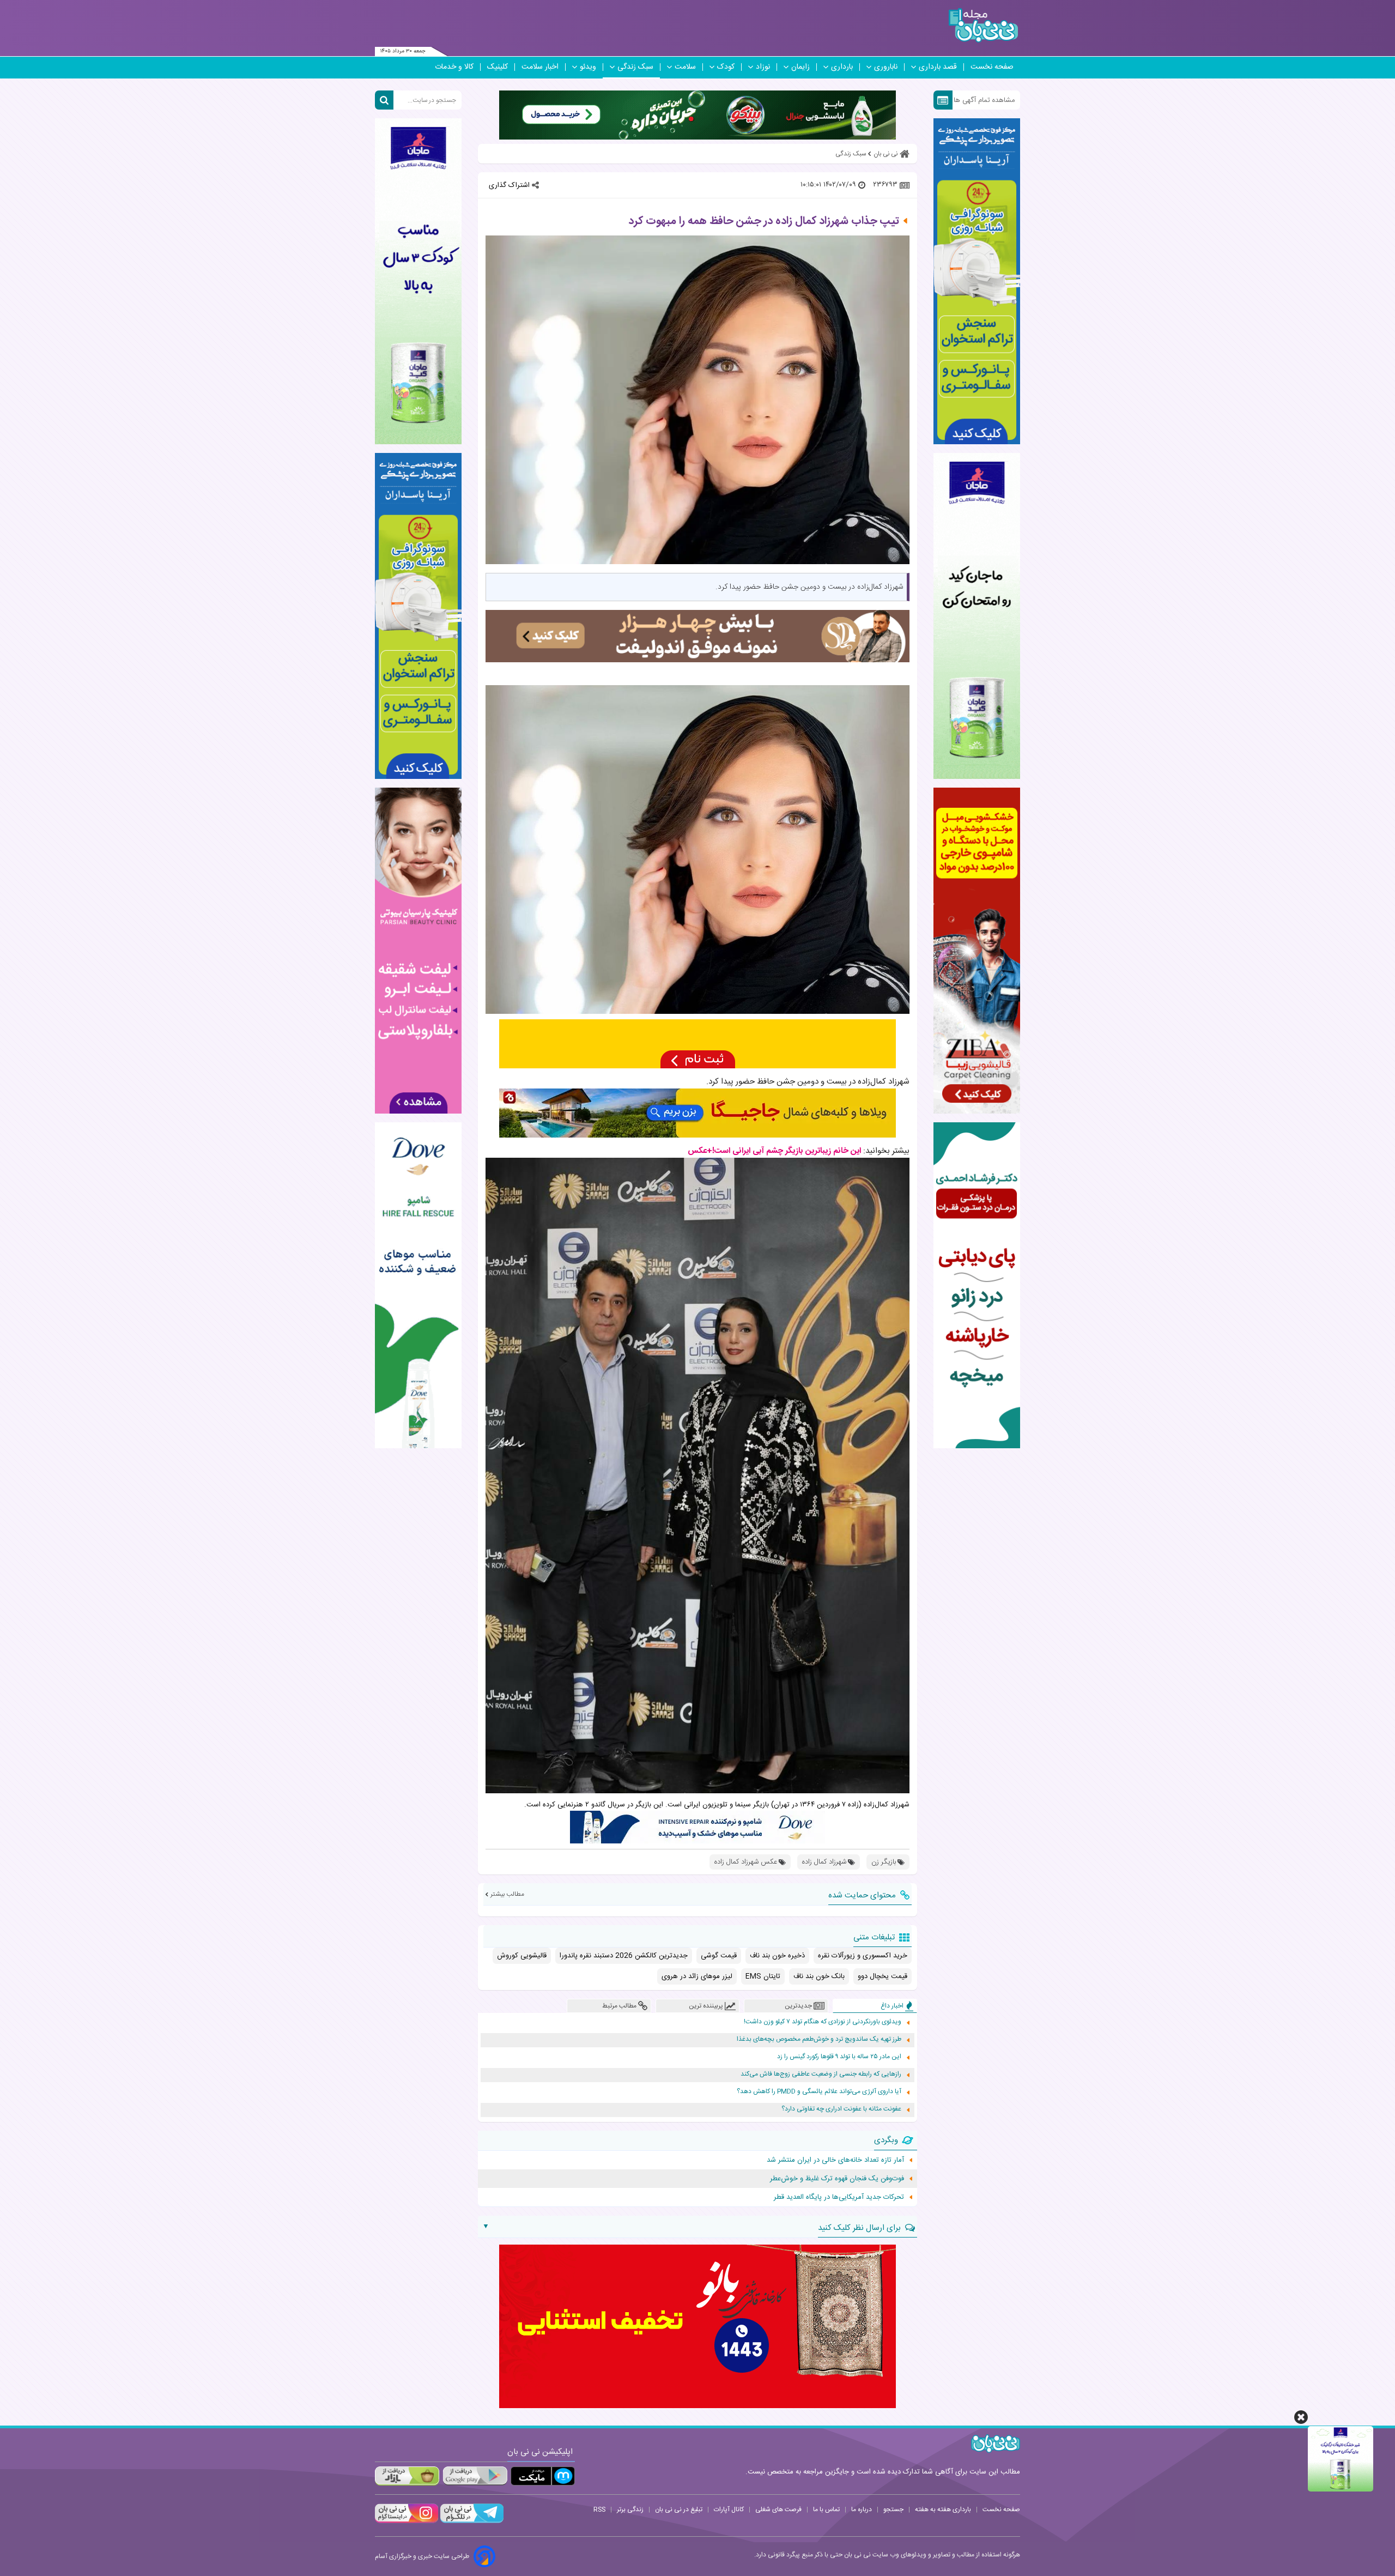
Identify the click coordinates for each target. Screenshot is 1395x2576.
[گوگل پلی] (475, 2476)
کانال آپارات (729, 2510)
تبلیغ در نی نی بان (679, 2510)
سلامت (685, 67)
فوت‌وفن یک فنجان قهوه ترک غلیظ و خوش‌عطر (837, 2179)
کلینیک (498, 67)
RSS (599, 2510)
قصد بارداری (938, 67)
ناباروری (886, 67)
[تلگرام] (471, 2521)
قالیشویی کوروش (522, 1956)
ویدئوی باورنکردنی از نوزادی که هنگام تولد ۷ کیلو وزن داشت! (823, 2022)
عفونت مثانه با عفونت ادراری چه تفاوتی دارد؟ (841, 2109)
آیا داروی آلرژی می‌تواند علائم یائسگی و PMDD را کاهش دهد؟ (819, 2092)
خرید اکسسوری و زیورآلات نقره (863, 1956)
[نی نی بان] (983, 25)
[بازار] (407, 2476)
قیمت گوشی (719, 1956)
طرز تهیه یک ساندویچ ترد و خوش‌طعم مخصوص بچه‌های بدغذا (819, 2039)
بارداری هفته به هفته (943, 2510)
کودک (726, 67)
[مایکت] (543, 2476)
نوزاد (763, 67)
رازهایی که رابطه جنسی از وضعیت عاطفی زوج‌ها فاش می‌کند (821, 2074)
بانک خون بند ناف (819, 1976)
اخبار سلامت (540, 67)
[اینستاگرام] (407, 2521)
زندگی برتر (630, 2510)
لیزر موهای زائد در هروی (697, 1976)
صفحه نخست (992, 67)
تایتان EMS (763, 1976)
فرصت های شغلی (778, 2510)
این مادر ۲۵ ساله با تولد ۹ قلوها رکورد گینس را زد (839, 2057)
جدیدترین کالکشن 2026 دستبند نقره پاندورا (624, 1956)
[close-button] (1301, 2417)
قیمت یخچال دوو (883, 1976)
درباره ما (862, 2510)
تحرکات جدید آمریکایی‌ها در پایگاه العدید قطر (839, 2197)
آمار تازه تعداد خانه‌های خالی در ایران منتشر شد (835, 2160)
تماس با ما (826, 2510)
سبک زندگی (635, 67)
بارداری (842, 67)
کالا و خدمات (454, 67)
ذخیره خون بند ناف (777, 1956)
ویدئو (588, 67)
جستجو (893, 2510)
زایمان (800, 67)
